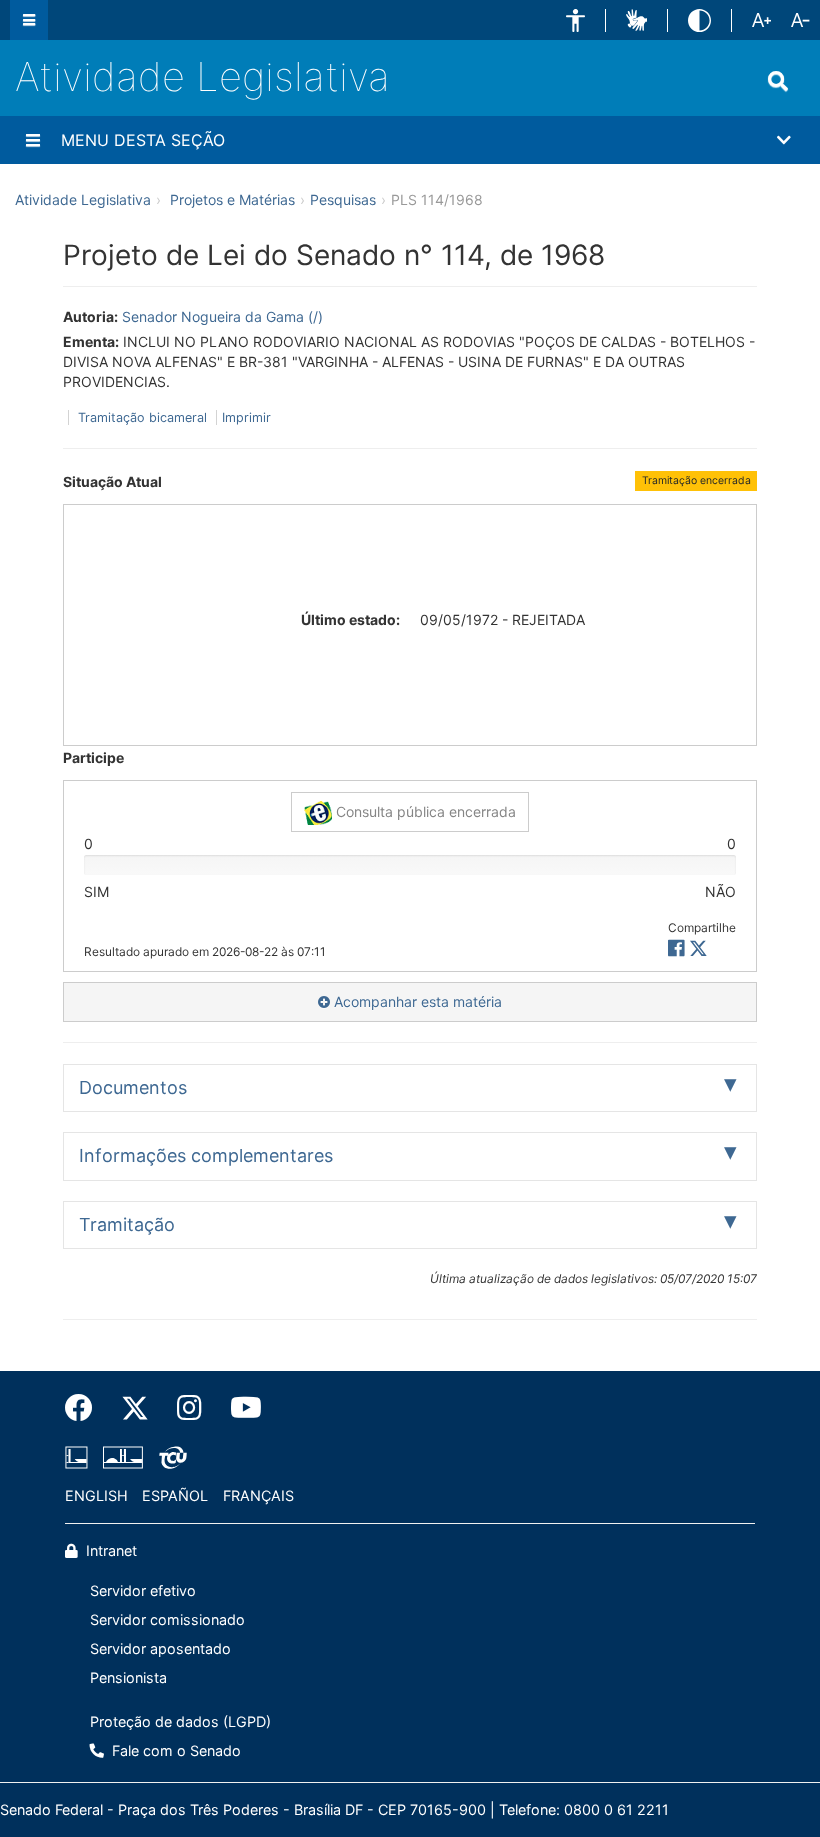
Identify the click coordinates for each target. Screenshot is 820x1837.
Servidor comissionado (167, 1619)
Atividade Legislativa (202, 76)
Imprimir (246, 417)
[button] (575, 20)
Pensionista (128, 1677)
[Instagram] (189, 1408)
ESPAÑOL (175, 1495)
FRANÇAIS (258, 1495)
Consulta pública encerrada (424, 811)
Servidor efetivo (143, 1590)
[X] (698, 948)
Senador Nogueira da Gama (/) (222, 316)
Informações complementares (206, 1155)
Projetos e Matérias (232, 199)
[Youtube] (239, 1408)
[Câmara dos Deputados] (80, 1457)
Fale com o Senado (174, 1750)
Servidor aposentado (160, 1648)
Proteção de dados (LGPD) (180, 1721)
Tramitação (127, 1224)
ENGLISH (96, 1495)
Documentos (133, 1087)
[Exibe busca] (778, 81)
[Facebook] (86, 1408)
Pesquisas (343, 199)
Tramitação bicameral (142, 417)
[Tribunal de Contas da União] (169, 1457)
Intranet (109, 1550)
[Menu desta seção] (33, 140)
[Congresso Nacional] (123, 1457)
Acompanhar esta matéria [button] (416, 1001)
